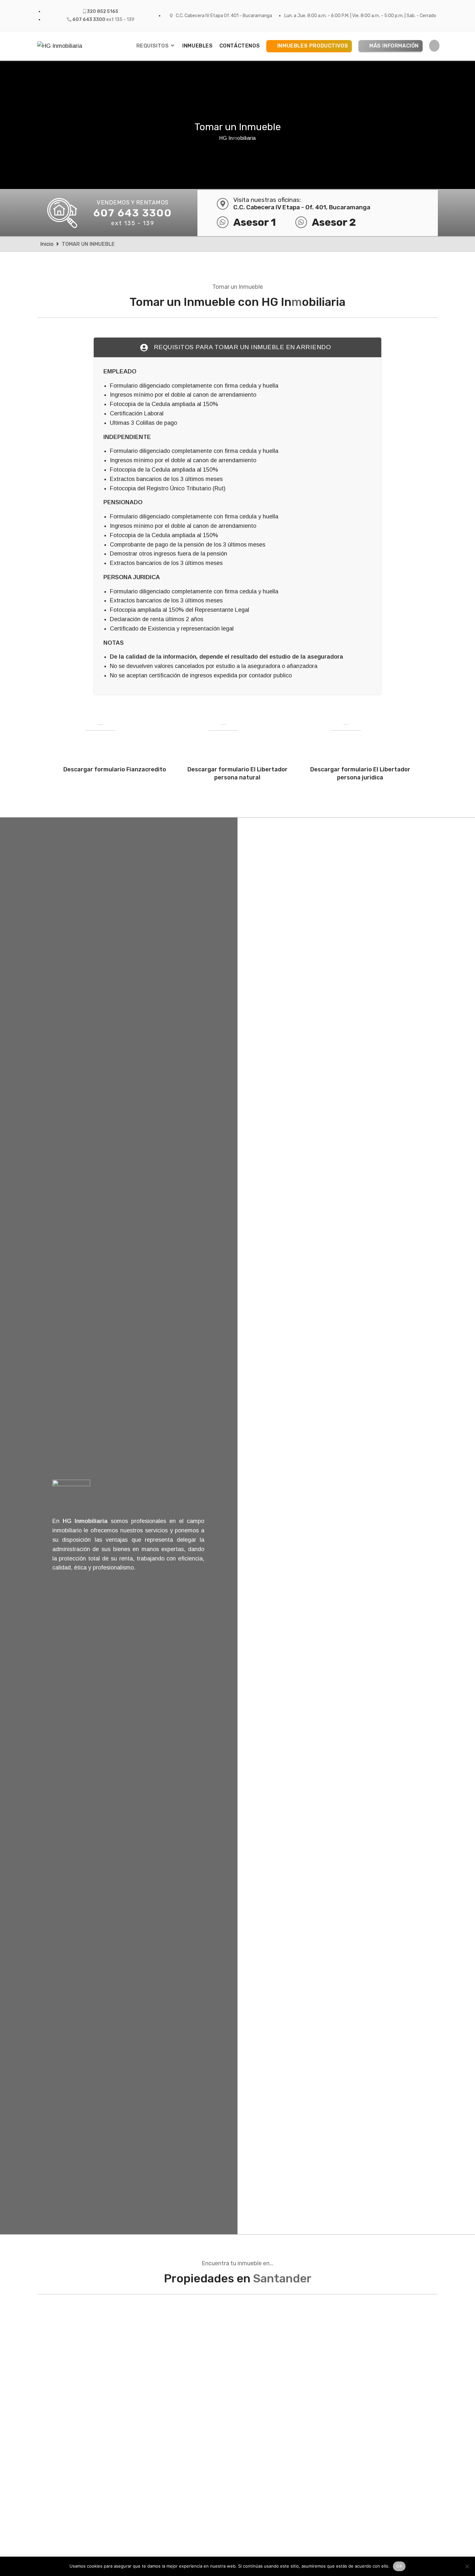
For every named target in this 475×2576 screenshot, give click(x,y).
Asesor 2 (334, 222)
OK (399, 2566)
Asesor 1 (255, 222)
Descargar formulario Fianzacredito (115, 769)
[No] (467, 2566)
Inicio (47, 244)
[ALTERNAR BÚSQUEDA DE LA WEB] (434, 46)
